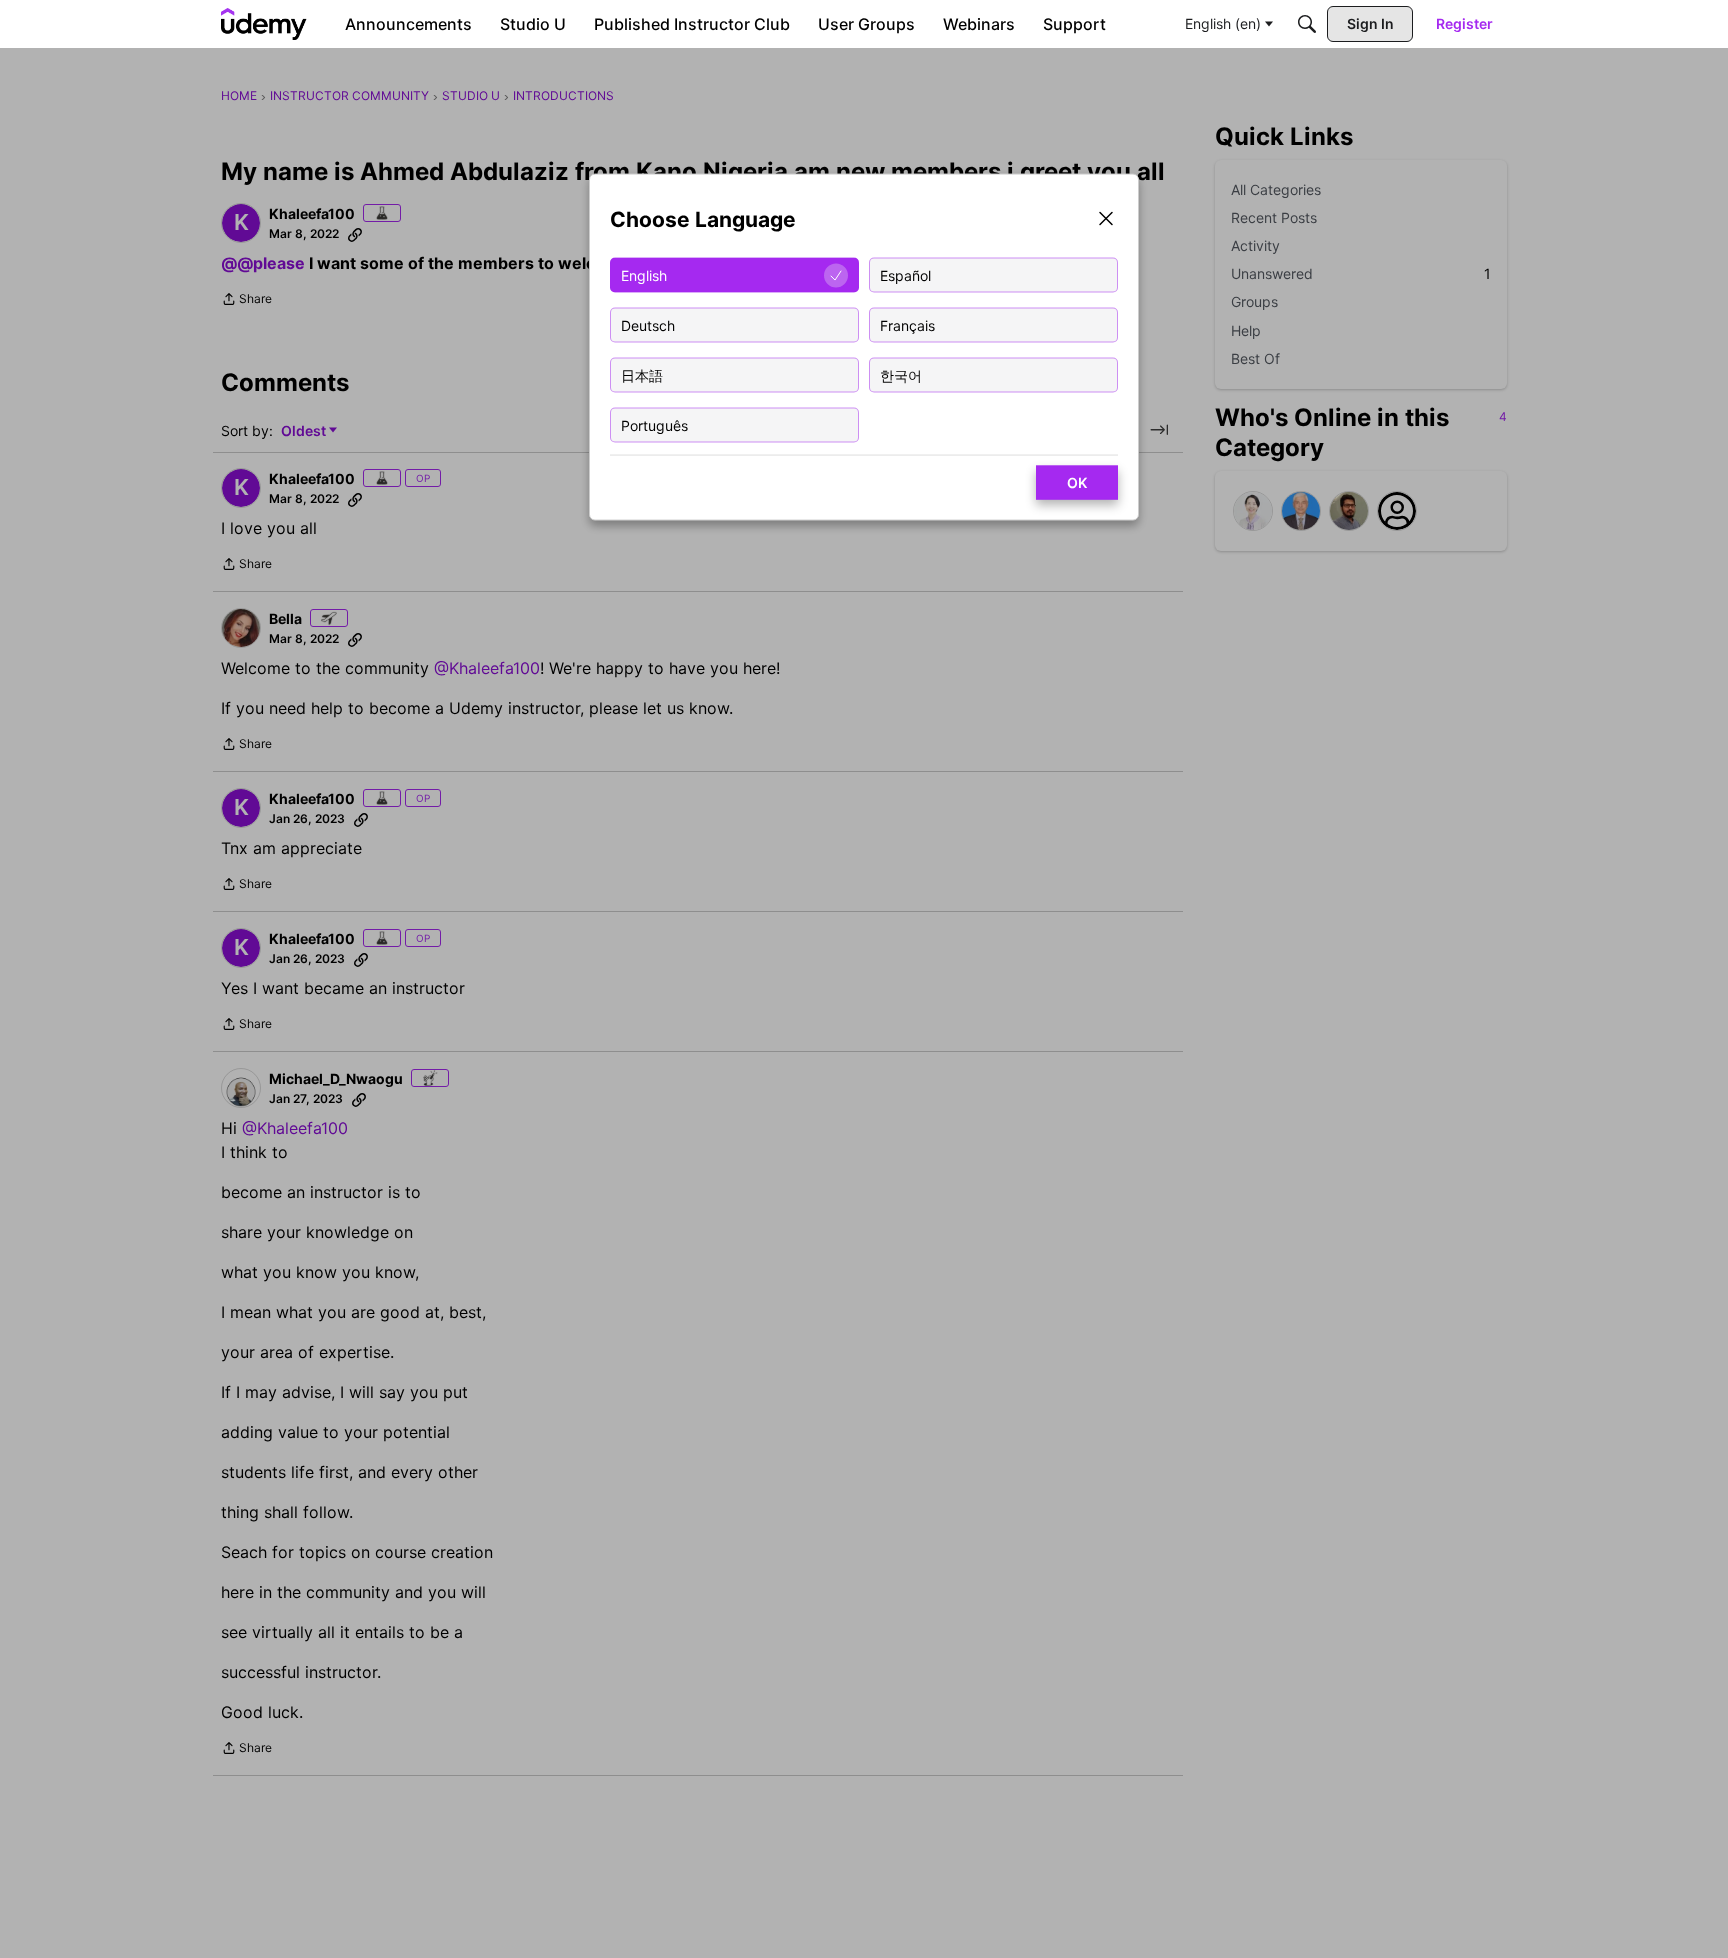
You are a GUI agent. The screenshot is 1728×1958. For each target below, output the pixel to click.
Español (905, 274)
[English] (264, 24)
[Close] (1106, 220)
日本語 (642, 374)
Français (907, 324)
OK (1077, 482)
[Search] (1307, 24)
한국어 (901, 374)
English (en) (1223, 23)
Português (654, 424)
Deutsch (648, 324)
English (644, 274)
